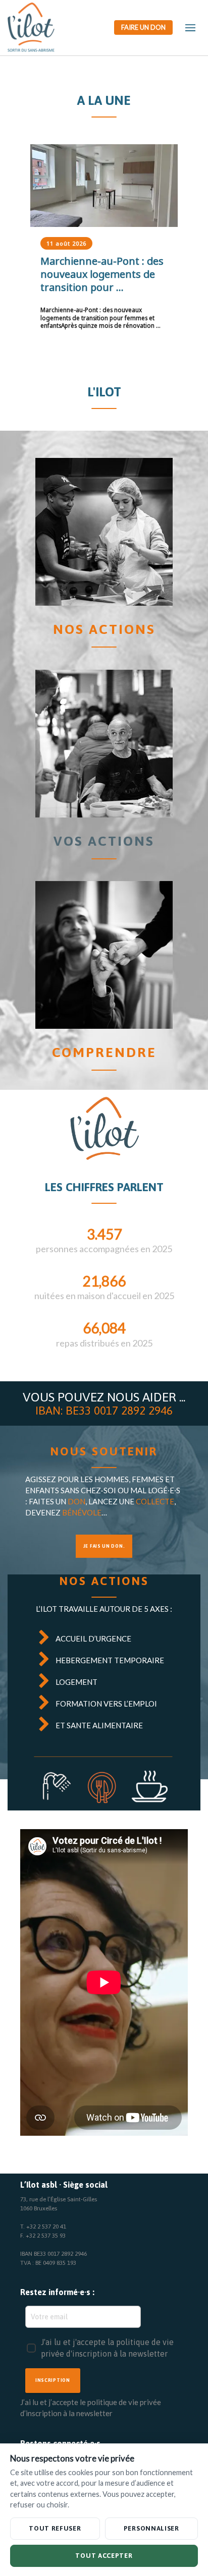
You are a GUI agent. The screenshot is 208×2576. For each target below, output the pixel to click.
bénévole (82, 1512)
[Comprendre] (104, 955)
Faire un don (143, 27)
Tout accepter (104, 2556)
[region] (104, 247)
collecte (155, 1501)
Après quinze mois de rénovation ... (94, 317)
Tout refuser (55, 2528)
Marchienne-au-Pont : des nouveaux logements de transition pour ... (96, 274)
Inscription (53, 2380)
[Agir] (104, 744)
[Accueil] (104, 532)
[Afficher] (98, 186)
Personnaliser (151, 2528)
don (76, 1501)
